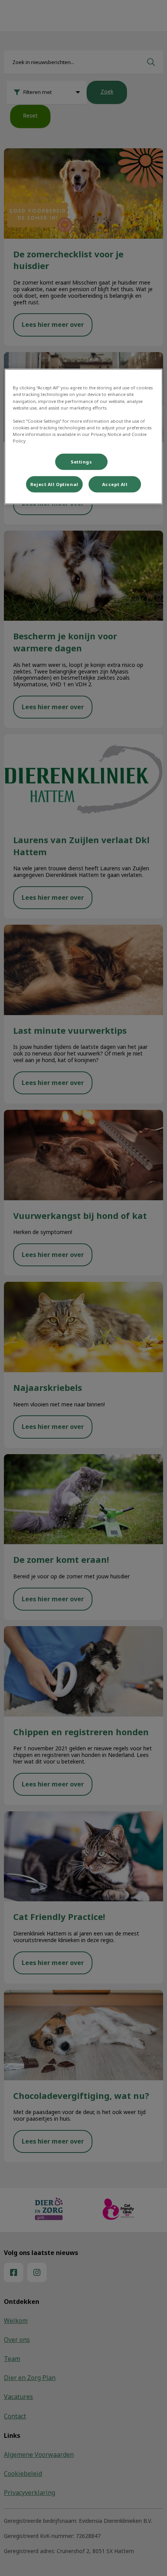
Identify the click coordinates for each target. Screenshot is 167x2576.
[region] (84, 437)
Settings (81, 462)
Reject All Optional (54, 484)
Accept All (115, 484)
